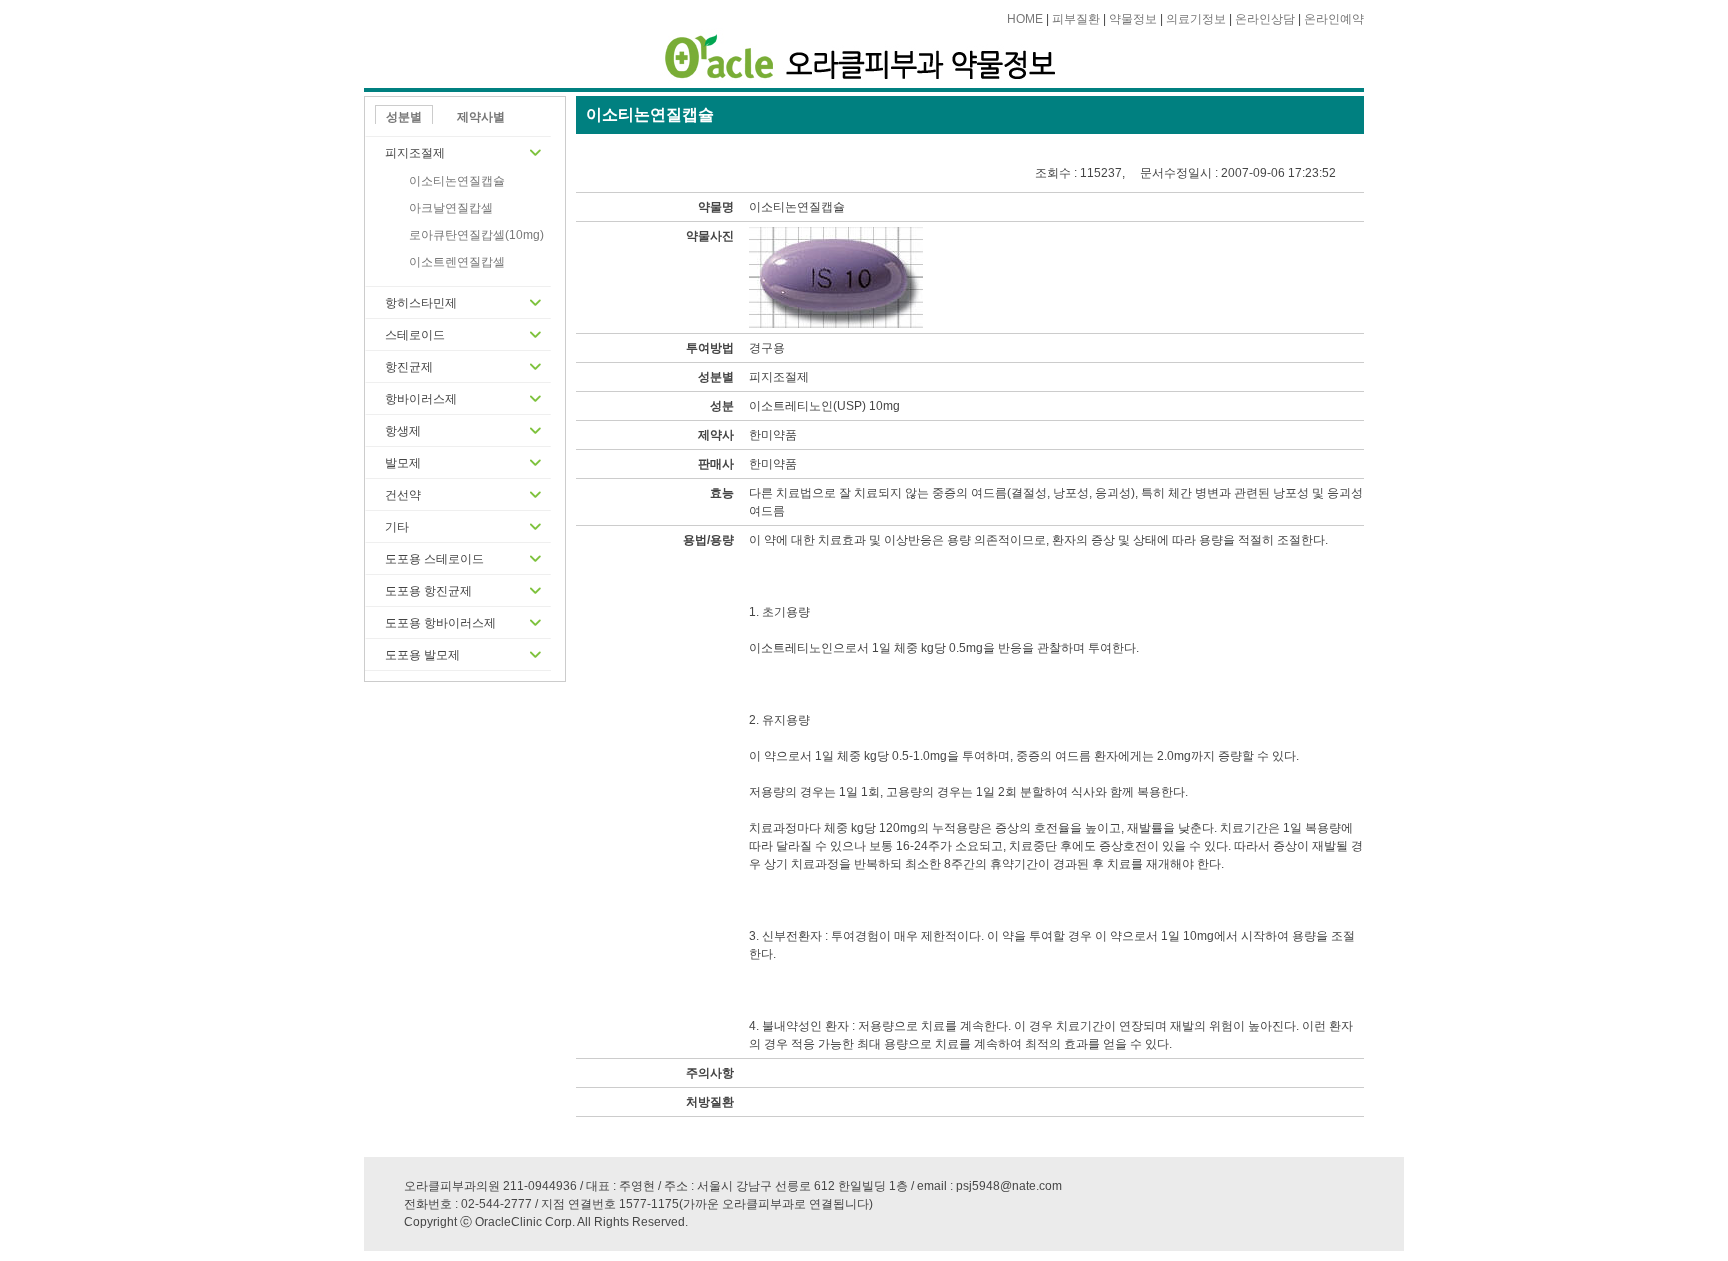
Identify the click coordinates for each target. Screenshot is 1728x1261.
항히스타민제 (421, 303)
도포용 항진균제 (428, 591)
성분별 (404, 117)
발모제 (403, 463)
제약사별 (481, 117)
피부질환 (1076, 19)
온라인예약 (1334, 19)
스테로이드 (415, 335)
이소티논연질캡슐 (457, 181)
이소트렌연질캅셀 (457, 262)
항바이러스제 (421, 399)
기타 (397, 527)
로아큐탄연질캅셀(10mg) (476, 235)
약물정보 (1133, 19)
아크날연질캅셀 (451, 208)
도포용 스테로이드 (434, 559)
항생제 (403, 431)
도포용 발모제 (422, 655)
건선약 (403, 495)
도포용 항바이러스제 (440, 623)
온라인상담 (1265, 19)
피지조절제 (415, 153)
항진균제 (409, 367)
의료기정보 (1196, 19)
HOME (1025, 19)
